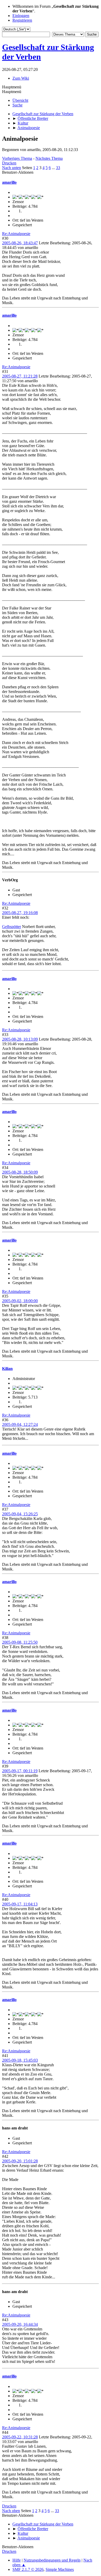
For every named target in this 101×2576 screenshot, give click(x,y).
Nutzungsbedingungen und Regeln (52, 2560)
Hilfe (17, 2560)
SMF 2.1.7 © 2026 (28, 2569)
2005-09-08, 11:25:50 (20, 1642)
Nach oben (11, 2511)
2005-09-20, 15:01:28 (20, 2161)
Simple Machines (60, 2569)
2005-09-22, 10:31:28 (20, 2437)
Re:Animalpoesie (16, 234)
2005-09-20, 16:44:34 (20, 2324)
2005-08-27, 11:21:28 (20, 376)
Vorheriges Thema (17, 158)
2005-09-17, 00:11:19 (20, 1771)
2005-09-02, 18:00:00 (20, 1301)
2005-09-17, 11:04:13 (20, 1904)
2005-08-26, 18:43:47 (20, 243)
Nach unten (12, 168)
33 (58, 168)
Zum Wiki (21, 78)
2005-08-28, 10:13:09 (20, 1039)
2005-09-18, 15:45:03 (20, 2060)
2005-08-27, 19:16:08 (20, 913)
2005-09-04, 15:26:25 (20, 1514)
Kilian (7, 1369)
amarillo (9, 182)
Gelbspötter (12, 927)
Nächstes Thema (49, 158)
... (54, 168)
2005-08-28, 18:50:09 (20, 1172)
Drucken (9, 163)
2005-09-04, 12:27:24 (20, 1424)
